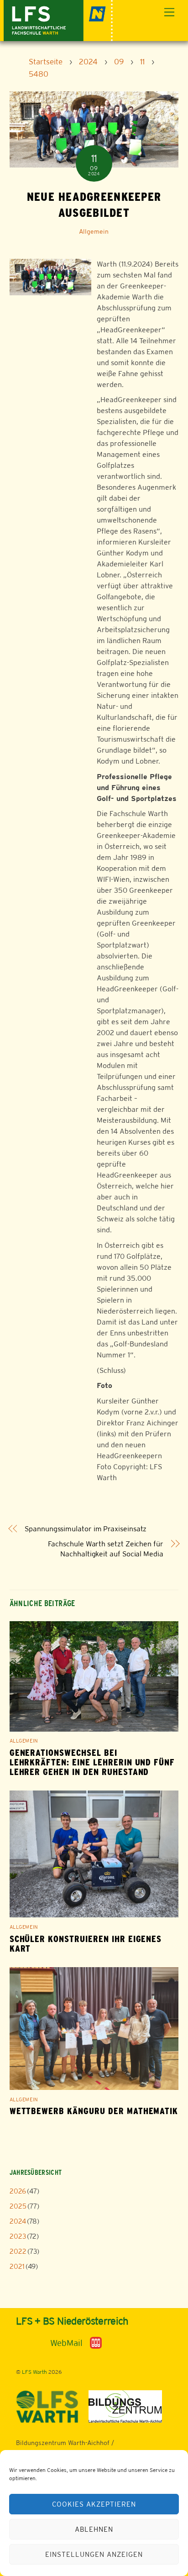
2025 (18, 2206)
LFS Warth (34, 2372)
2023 (18, 2236)
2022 (18, 2251)
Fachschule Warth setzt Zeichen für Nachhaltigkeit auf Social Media (106, 1549)
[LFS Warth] (58, 19)
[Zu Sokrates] (96, 2342)
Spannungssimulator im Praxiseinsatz (86, 1529)
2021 (17, 2266)
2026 (18, 2191)
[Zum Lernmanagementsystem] (31, 2343)
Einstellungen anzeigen (94, 2554)
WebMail (66, 2343)
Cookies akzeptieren (94, 2504)
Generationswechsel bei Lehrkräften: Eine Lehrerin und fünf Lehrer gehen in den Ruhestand (92, 1762)
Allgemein (94, 231)
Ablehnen (94, 2529)
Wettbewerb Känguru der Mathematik (94, 2111)
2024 (18, 2221)
